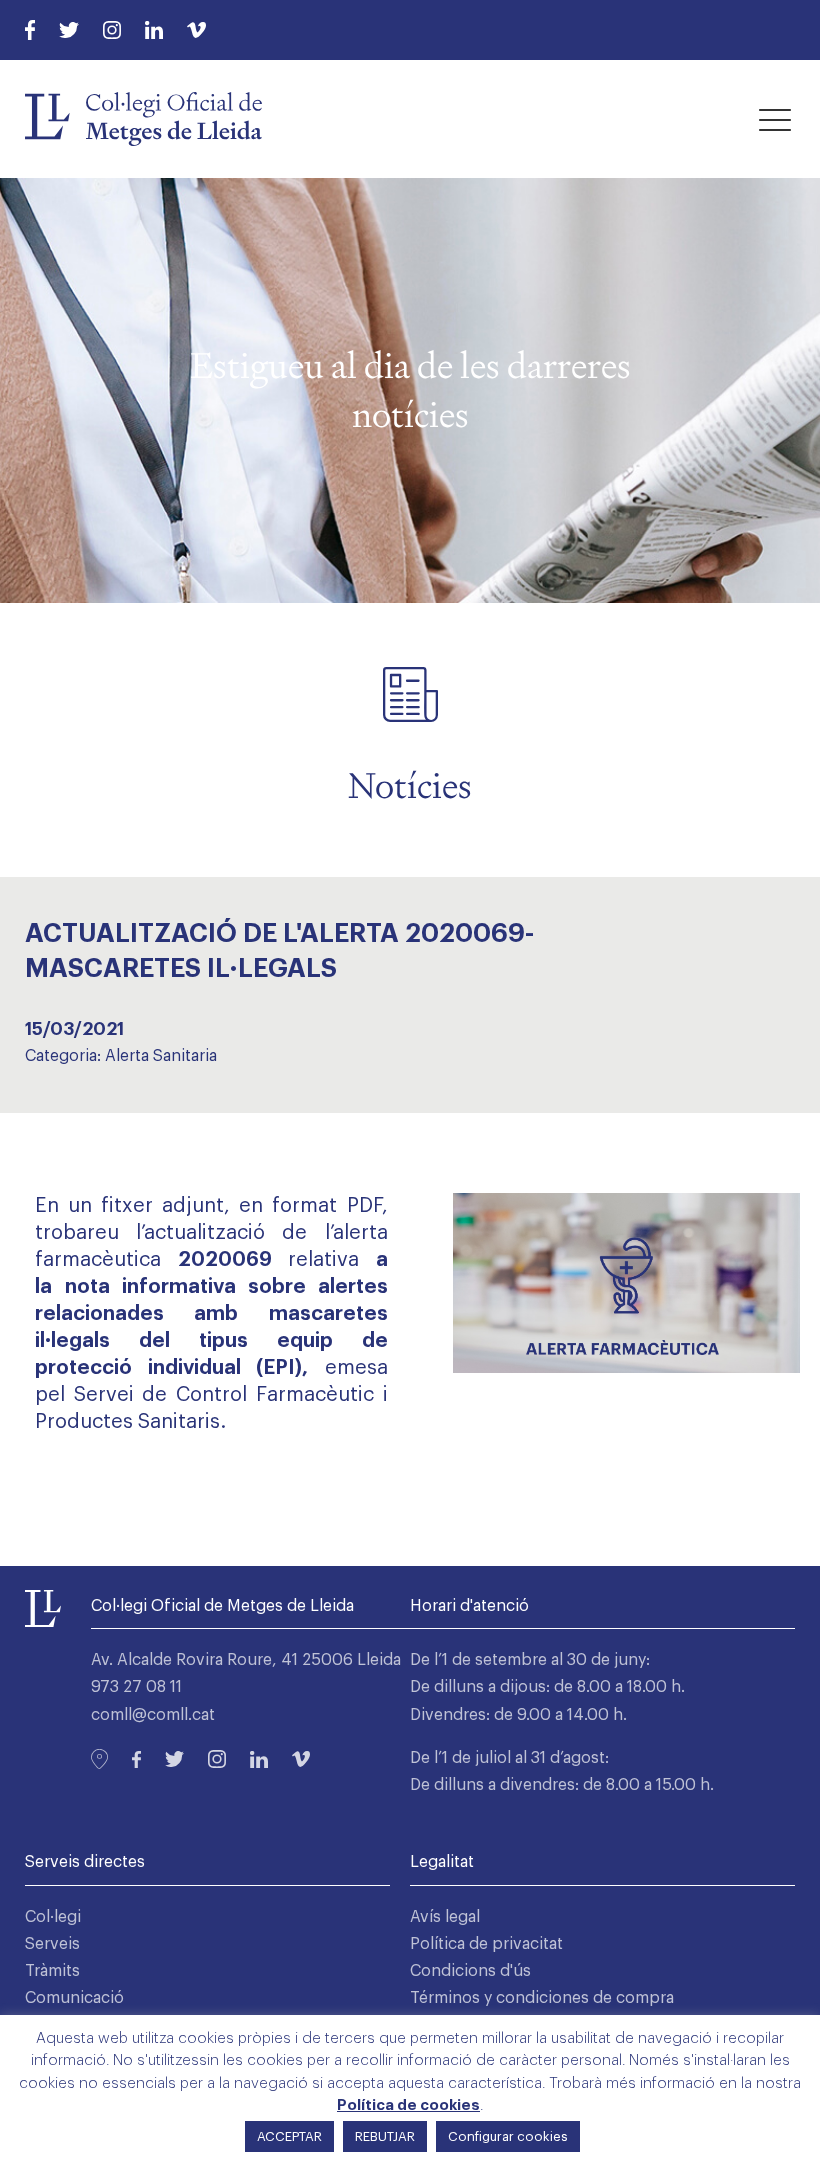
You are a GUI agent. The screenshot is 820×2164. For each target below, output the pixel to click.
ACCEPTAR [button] (289, 2136)
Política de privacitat (486, 1944)
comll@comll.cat (153, 1715)
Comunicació (74, 1998)
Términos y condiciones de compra (542, 1998)
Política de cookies (408, 2105)
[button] (775, 119)
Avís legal (445, 1917)
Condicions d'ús (470, 1971)
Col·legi (53, 1917)
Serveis (52, 1944)
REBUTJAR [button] (385, 2136)
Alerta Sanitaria (161, 1056)
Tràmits (52, 1971)
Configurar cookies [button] (508, 2136)
